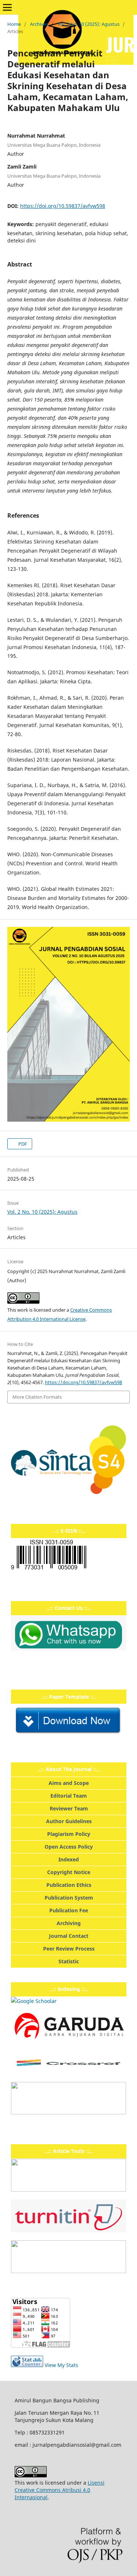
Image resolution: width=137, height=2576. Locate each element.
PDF (22, 1144)
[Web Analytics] (27, 2365)
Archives (39, 24)
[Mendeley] (68, 2190)
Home (14, 24)
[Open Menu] (7, 7)
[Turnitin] (68, 2230)
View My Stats (61, 2365)
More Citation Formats (37, 1397)
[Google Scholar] (34, 2001)
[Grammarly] (68, 2271)
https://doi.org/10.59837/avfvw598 (63, 206)
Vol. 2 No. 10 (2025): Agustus (88, 24)
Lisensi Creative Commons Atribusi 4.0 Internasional (60, 2490)
